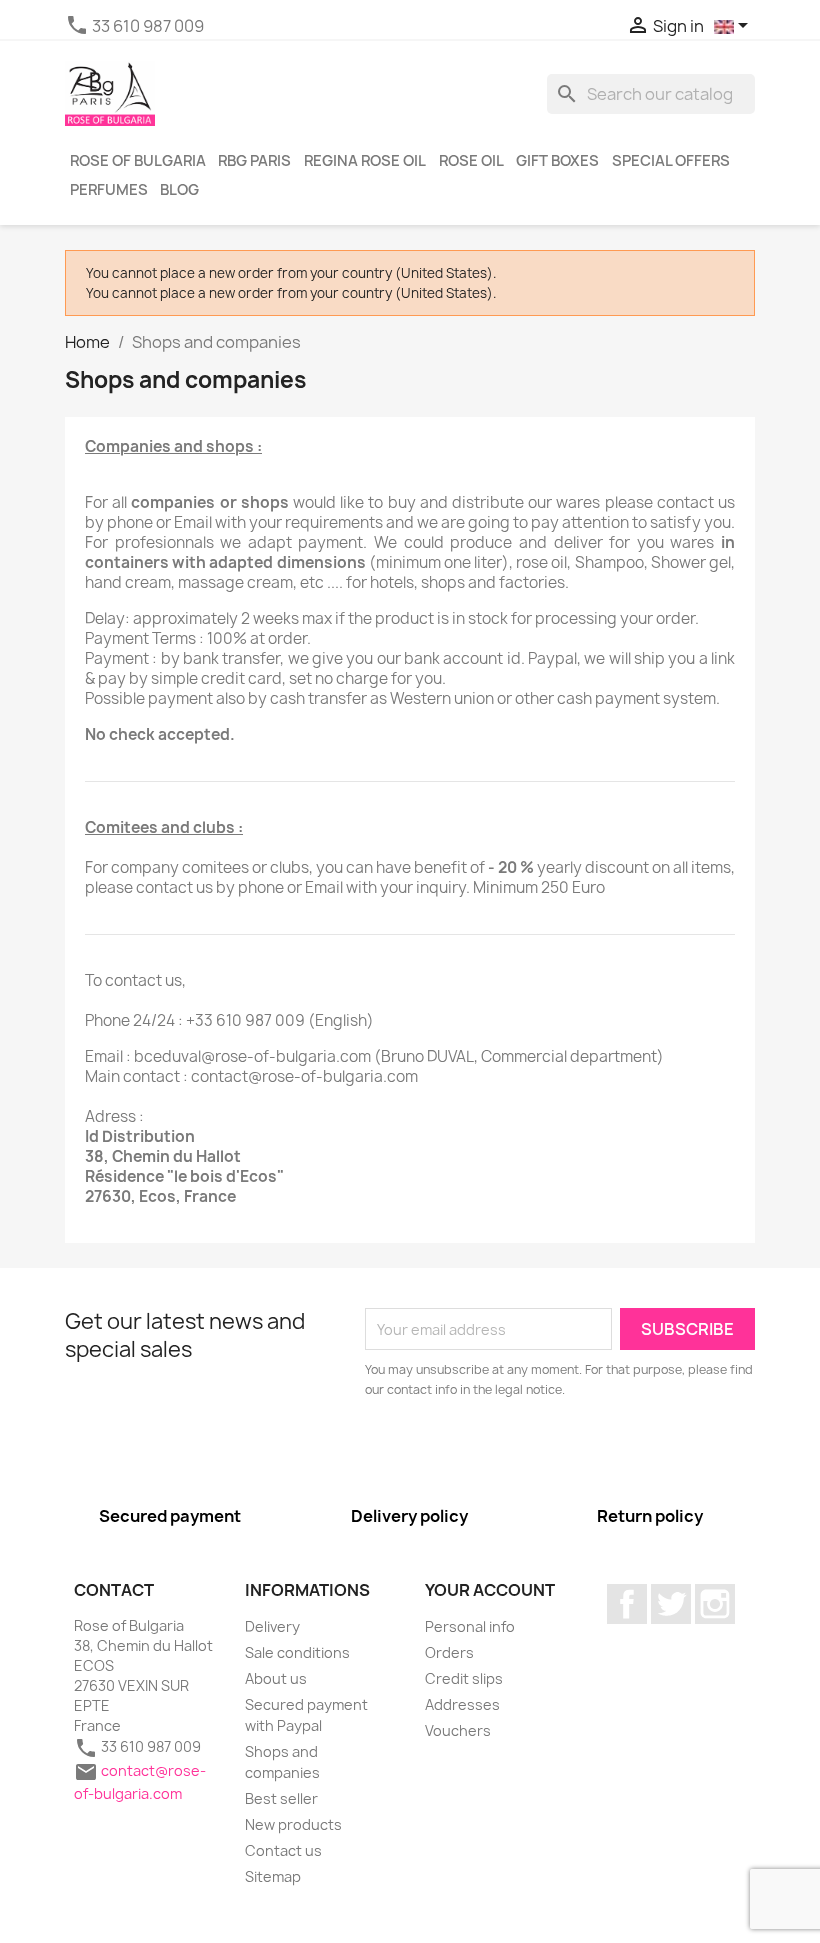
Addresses (462, 1704)
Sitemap (273, 1876)
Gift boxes (557, 161)
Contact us (283, 1850)
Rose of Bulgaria (138, 161)
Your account (490, 1590)
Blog (179, 190)
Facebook (627, 1604)
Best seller (281, 1798)
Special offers (671, 161)
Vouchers (458, 1730)
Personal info (470, 1626)
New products (293, 1824)
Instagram (715, 1604)
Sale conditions (297, 1652)
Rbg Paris (254, 161)
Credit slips (464, 1678)
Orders (449, 1652)
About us (276, 1678)
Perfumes (109, 190)
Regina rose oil (365, 161)
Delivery (272, 1626)
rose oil (471, 161)
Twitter (671, 1604)
